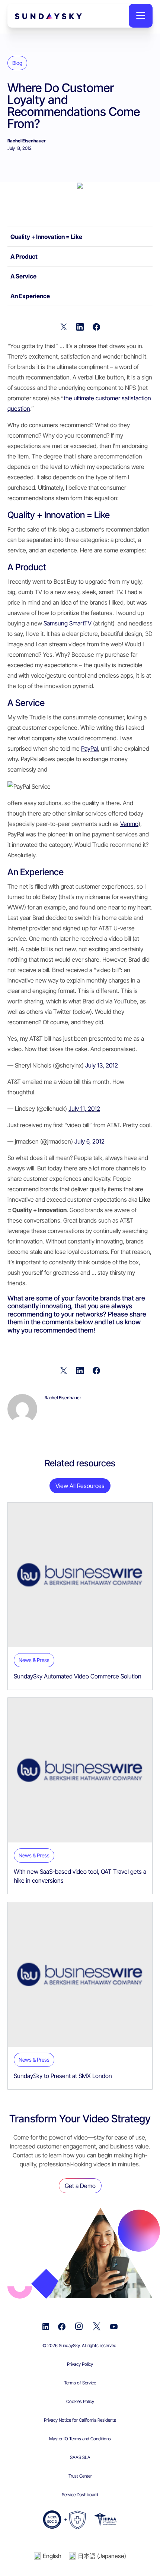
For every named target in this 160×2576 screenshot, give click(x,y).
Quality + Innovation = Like (47, 237)
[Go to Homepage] (33, 15)
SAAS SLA (80, 2457)
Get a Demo (80, 2186)
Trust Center (80, 2476)
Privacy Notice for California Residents (80, 2420)
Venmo (129, 824)
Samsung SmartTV (68, 623)
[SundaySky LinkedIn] (46, 2326)
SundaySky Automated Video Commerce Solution (78, 1676)
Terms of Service (80, 2383)
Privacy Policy (80, 2364)
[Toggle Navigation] (141, 16)
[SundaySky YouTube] (114, 2326)
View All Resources (80, 1486)
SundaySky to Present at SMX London (63, 2076)
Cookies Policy (80, 2401)
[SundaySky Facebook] (62, 2326)
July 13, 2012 (102, 1065)
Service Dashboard (80, 2495)
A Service (23, 276)
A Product (24, 256)
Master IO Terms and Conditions (80, 2439)
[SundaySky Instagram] (79, 2326)
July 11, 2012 (84, 1109)
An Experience (30, 296)
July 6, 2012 (89, 1141)
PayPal (89, 748)
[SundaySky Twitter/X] (97, 2326)
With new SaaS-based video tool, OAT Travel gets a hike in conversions (80, 1876)
